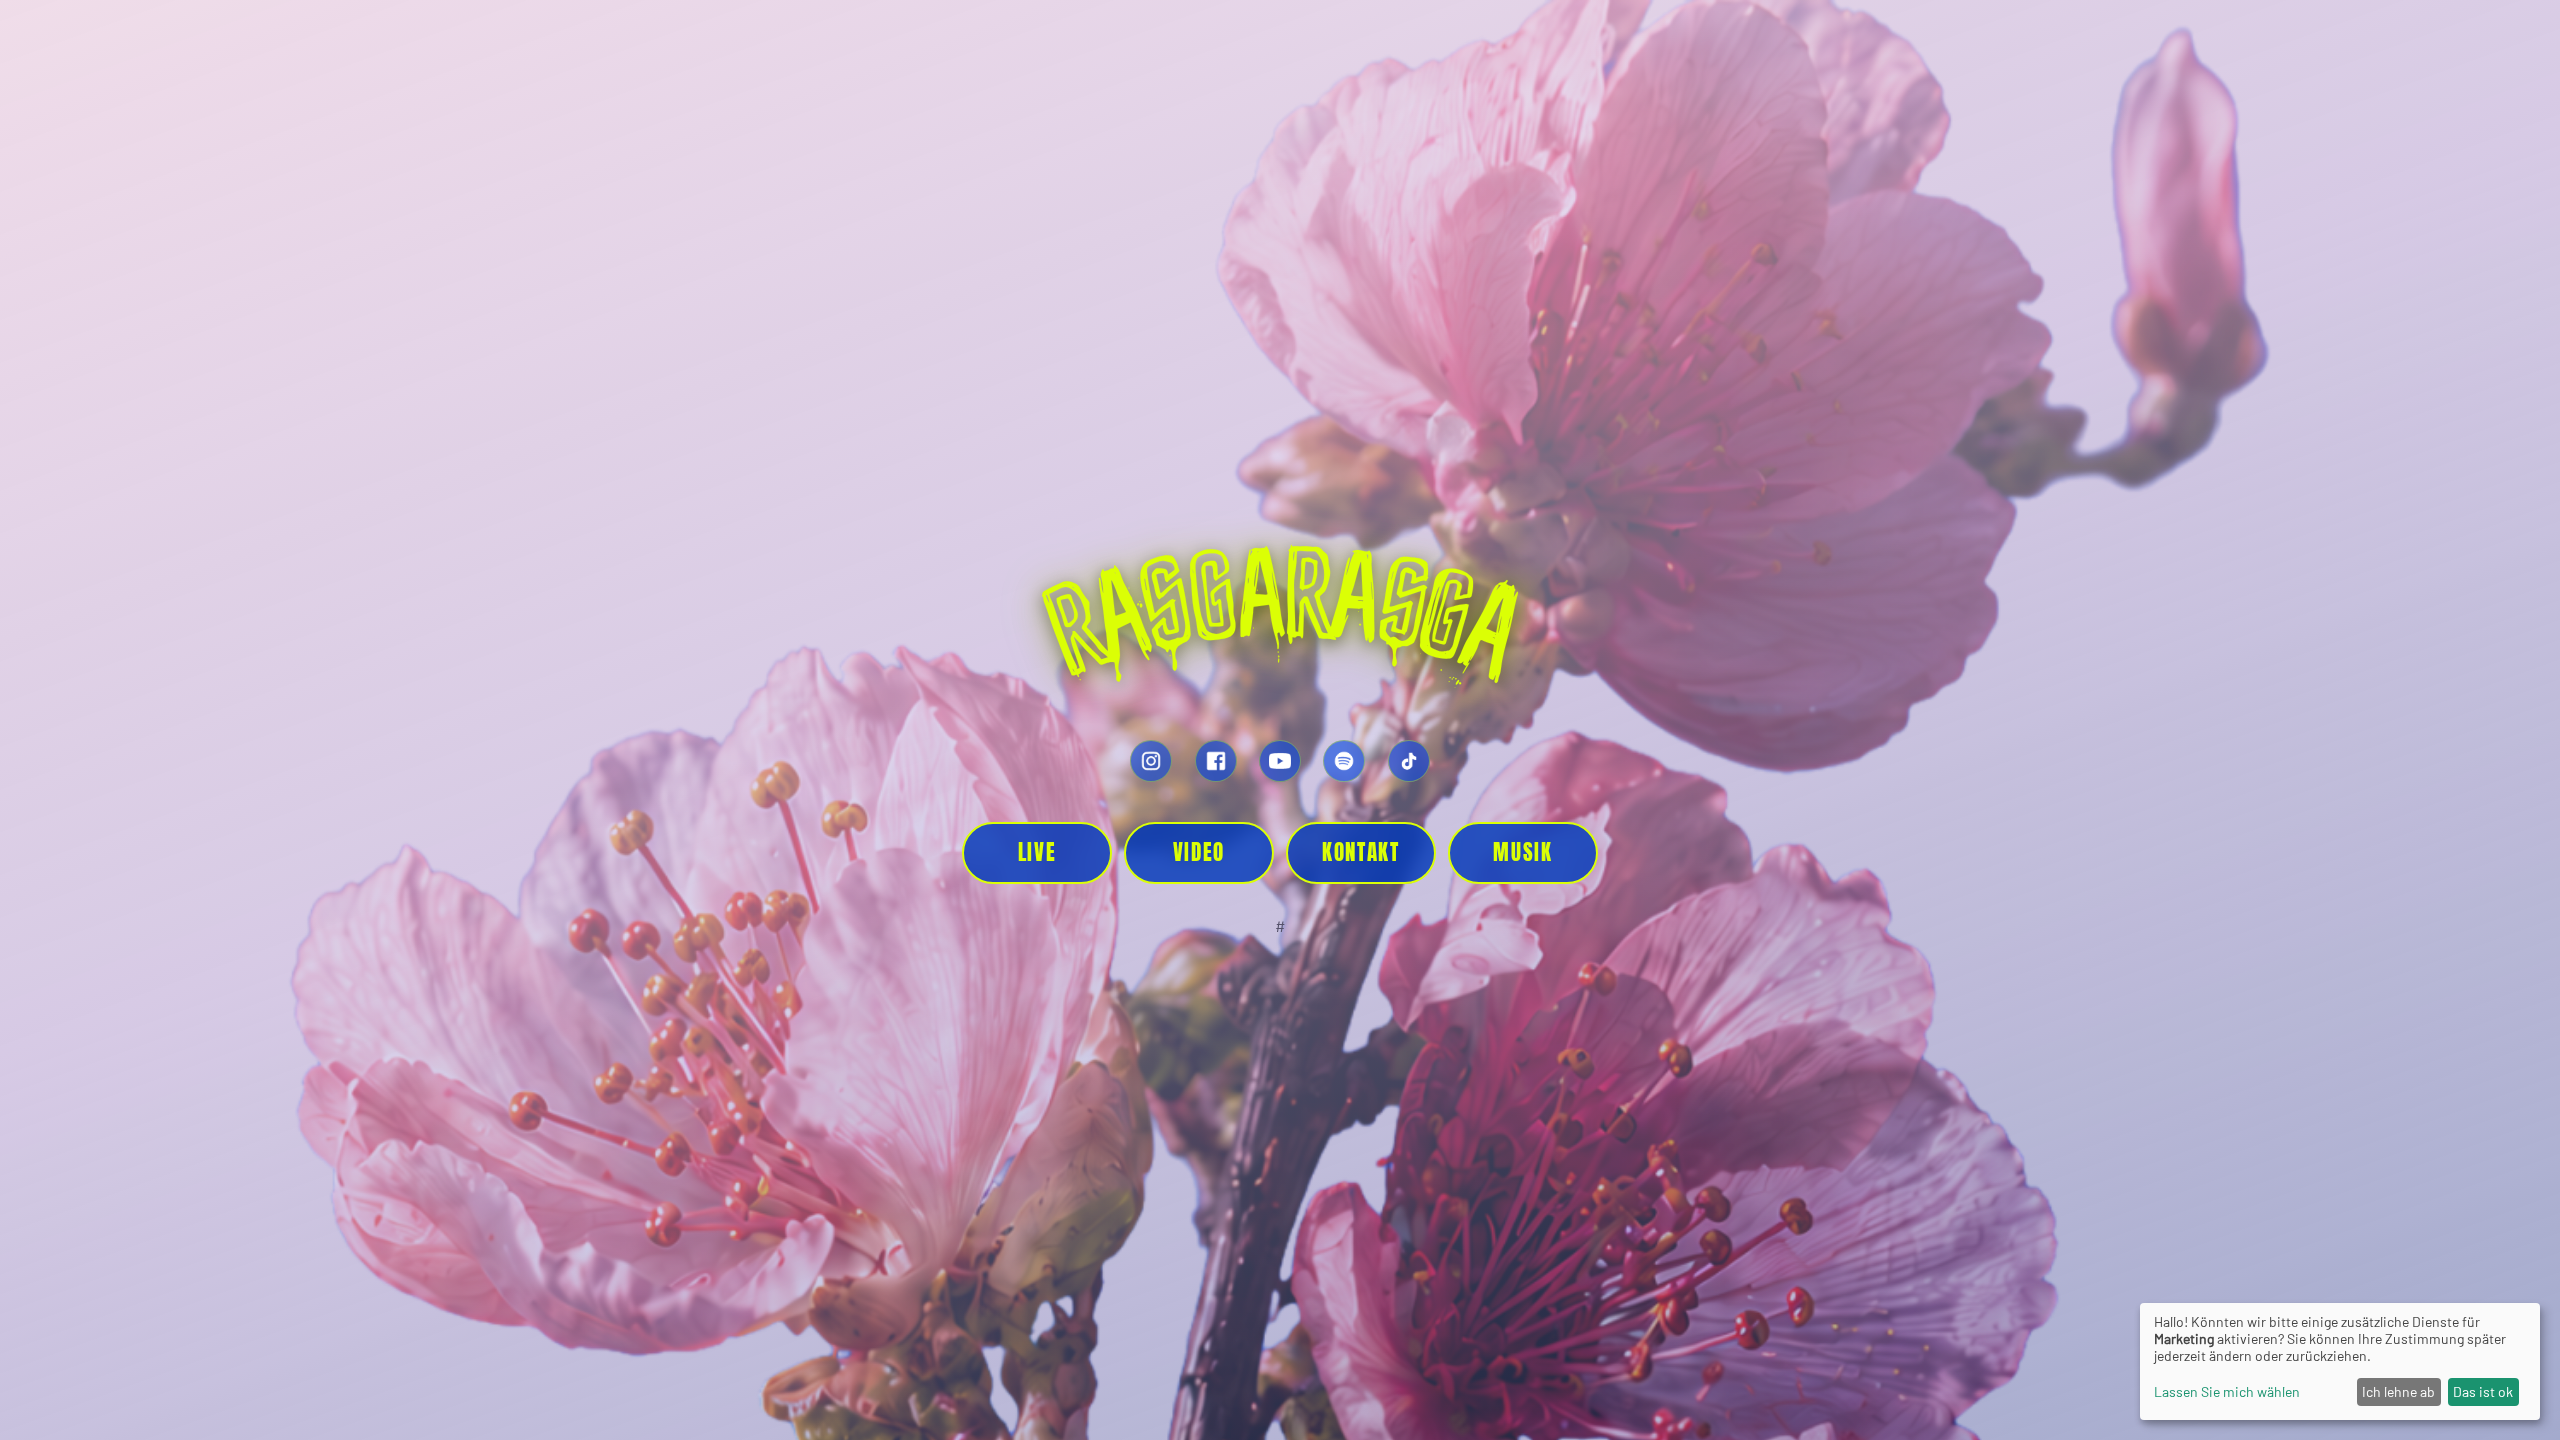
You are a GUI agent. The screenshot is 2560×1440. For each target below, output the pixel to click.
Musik (1522, 852)
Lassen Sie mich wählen (2227, 1391)
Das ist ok (2483, 1391)
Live (1037, 852)
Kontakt (1361, 852)
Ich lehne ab (2398, 1391)
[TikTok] (1409, 761)
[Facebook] (1216, 761)
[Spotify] (1344, 761)
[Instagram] (1151, 761)
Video (1199, 852)
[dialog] (2340, 1361)
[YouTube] (1280, 761)
